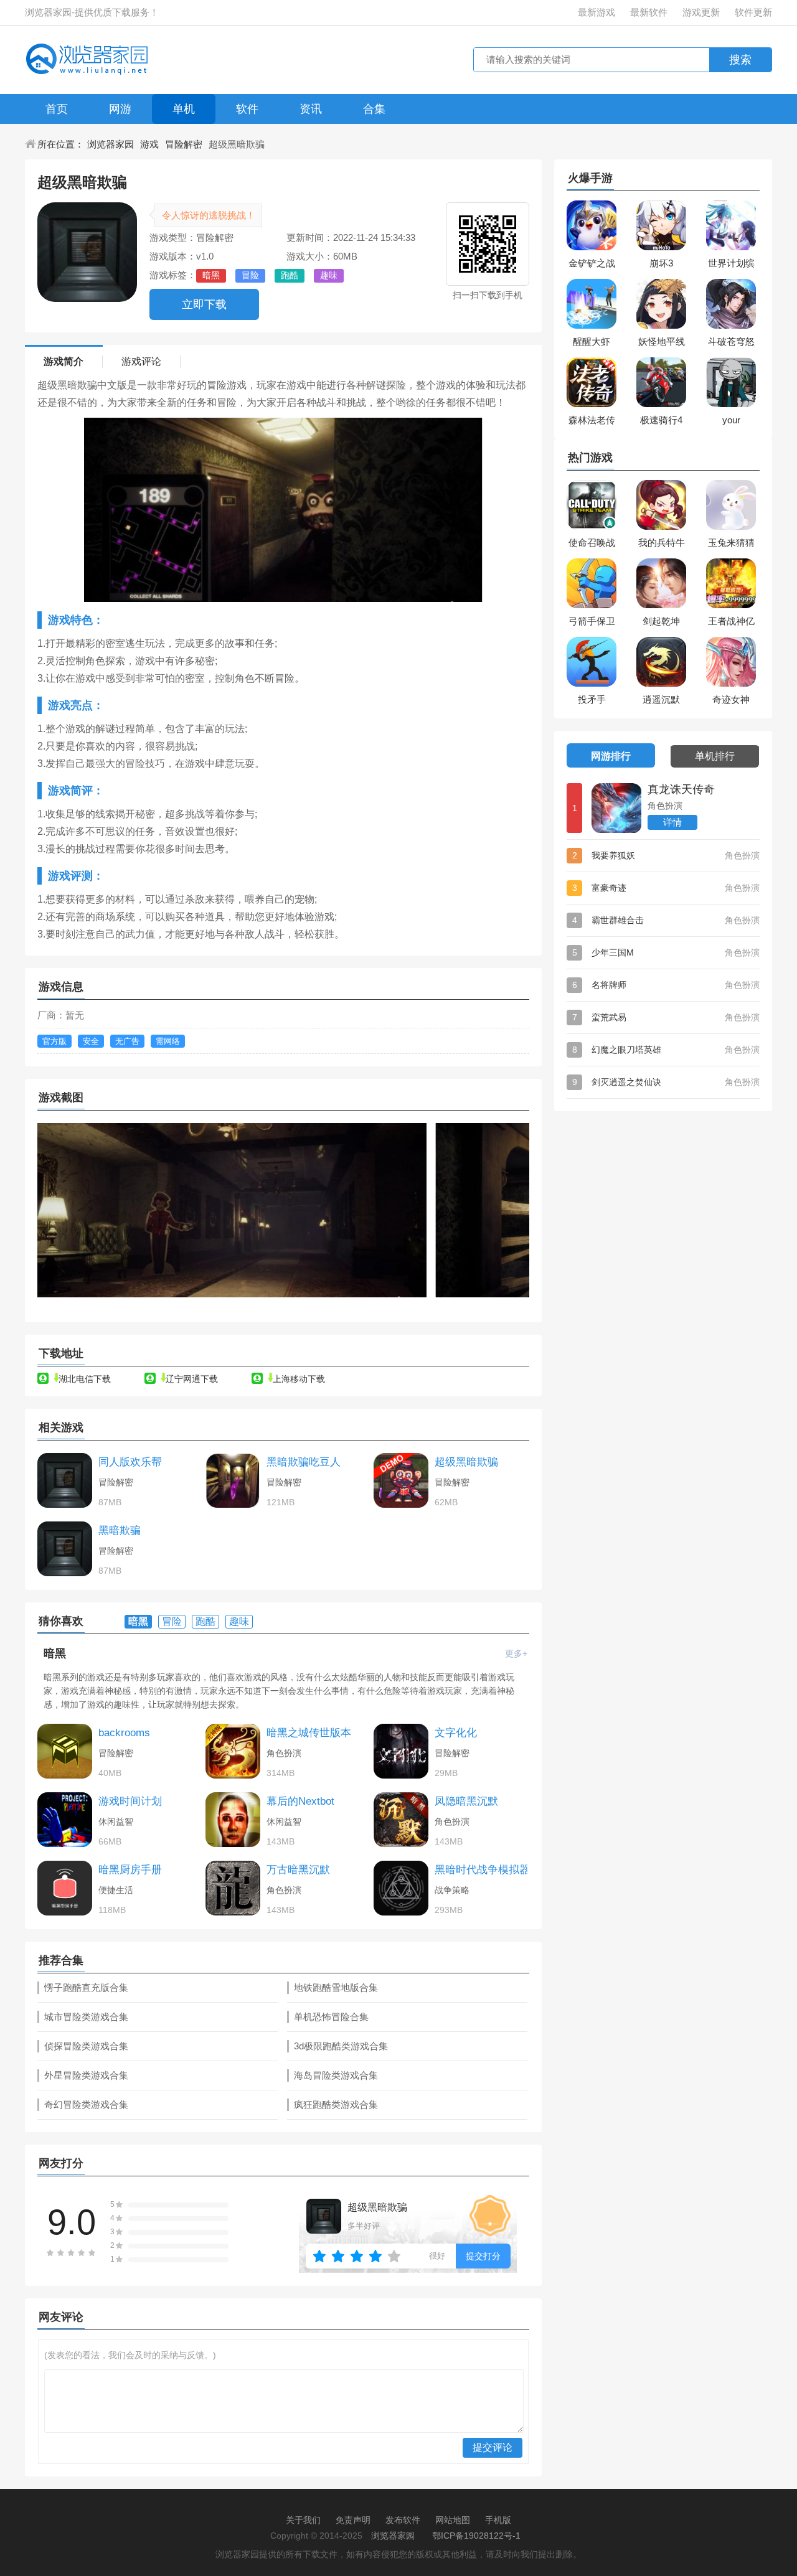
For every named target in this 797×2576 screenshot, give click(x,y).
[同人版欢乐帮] (65, 1480)
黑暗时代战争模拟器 (482, 1870)
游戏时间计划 (130, 1801)
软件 (247, 109)
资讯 (311, 109)
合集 (374, 109)
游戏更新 (701, 12)
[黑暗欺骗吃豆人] (233, 1480)
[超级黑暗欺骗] (401, 1480)
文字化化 (456, 1733)
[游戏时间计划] (65, 1820)
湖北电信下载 (85, 1379)
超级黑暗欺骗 (466, 1462)
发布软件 (403, 2520)
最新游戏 (597, 12)
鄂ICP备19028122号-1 (476, 2536)
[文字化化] (401, 1751)
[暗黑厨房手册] (65, 1888)
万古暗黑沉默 (298, 1870)
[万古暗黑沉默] (233, 1888)
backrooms (124, 1733)
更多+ (516, 1653)
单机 (184, 109)
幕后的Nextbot (300, 1801)
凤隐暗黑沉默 (466, 1801)
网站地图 (453, 2520)
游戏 (149, 144)
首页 (57, 109)
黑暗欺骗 (120, 1530)
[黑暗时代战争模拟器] (401, 1888)
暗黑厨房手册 (130, 1870)
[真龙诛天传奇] (616, 808)
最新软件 (649, 12)
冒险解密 (184, 144)
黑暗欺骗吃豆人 (304, 1462)
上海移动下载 (299, 1379)
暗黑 (55, 1653)
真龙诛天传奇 (681, 789)
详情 (672, 822)
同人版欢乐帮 (130, 1462)
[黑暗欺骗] (65, 1549)
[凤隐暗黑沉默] (401, 1820)
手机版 (498, 2520)
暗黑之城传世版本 (309, 1733)
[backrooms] (65, 1751)
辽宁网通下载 (192, 1379)
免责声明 (353, 2520)
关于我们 (303, 2520)
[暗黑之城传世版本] (233, 1751)
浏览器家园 (111, 144)
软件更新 (753, 12)
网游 (120, 109)
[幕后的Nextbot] (233, 1820)
